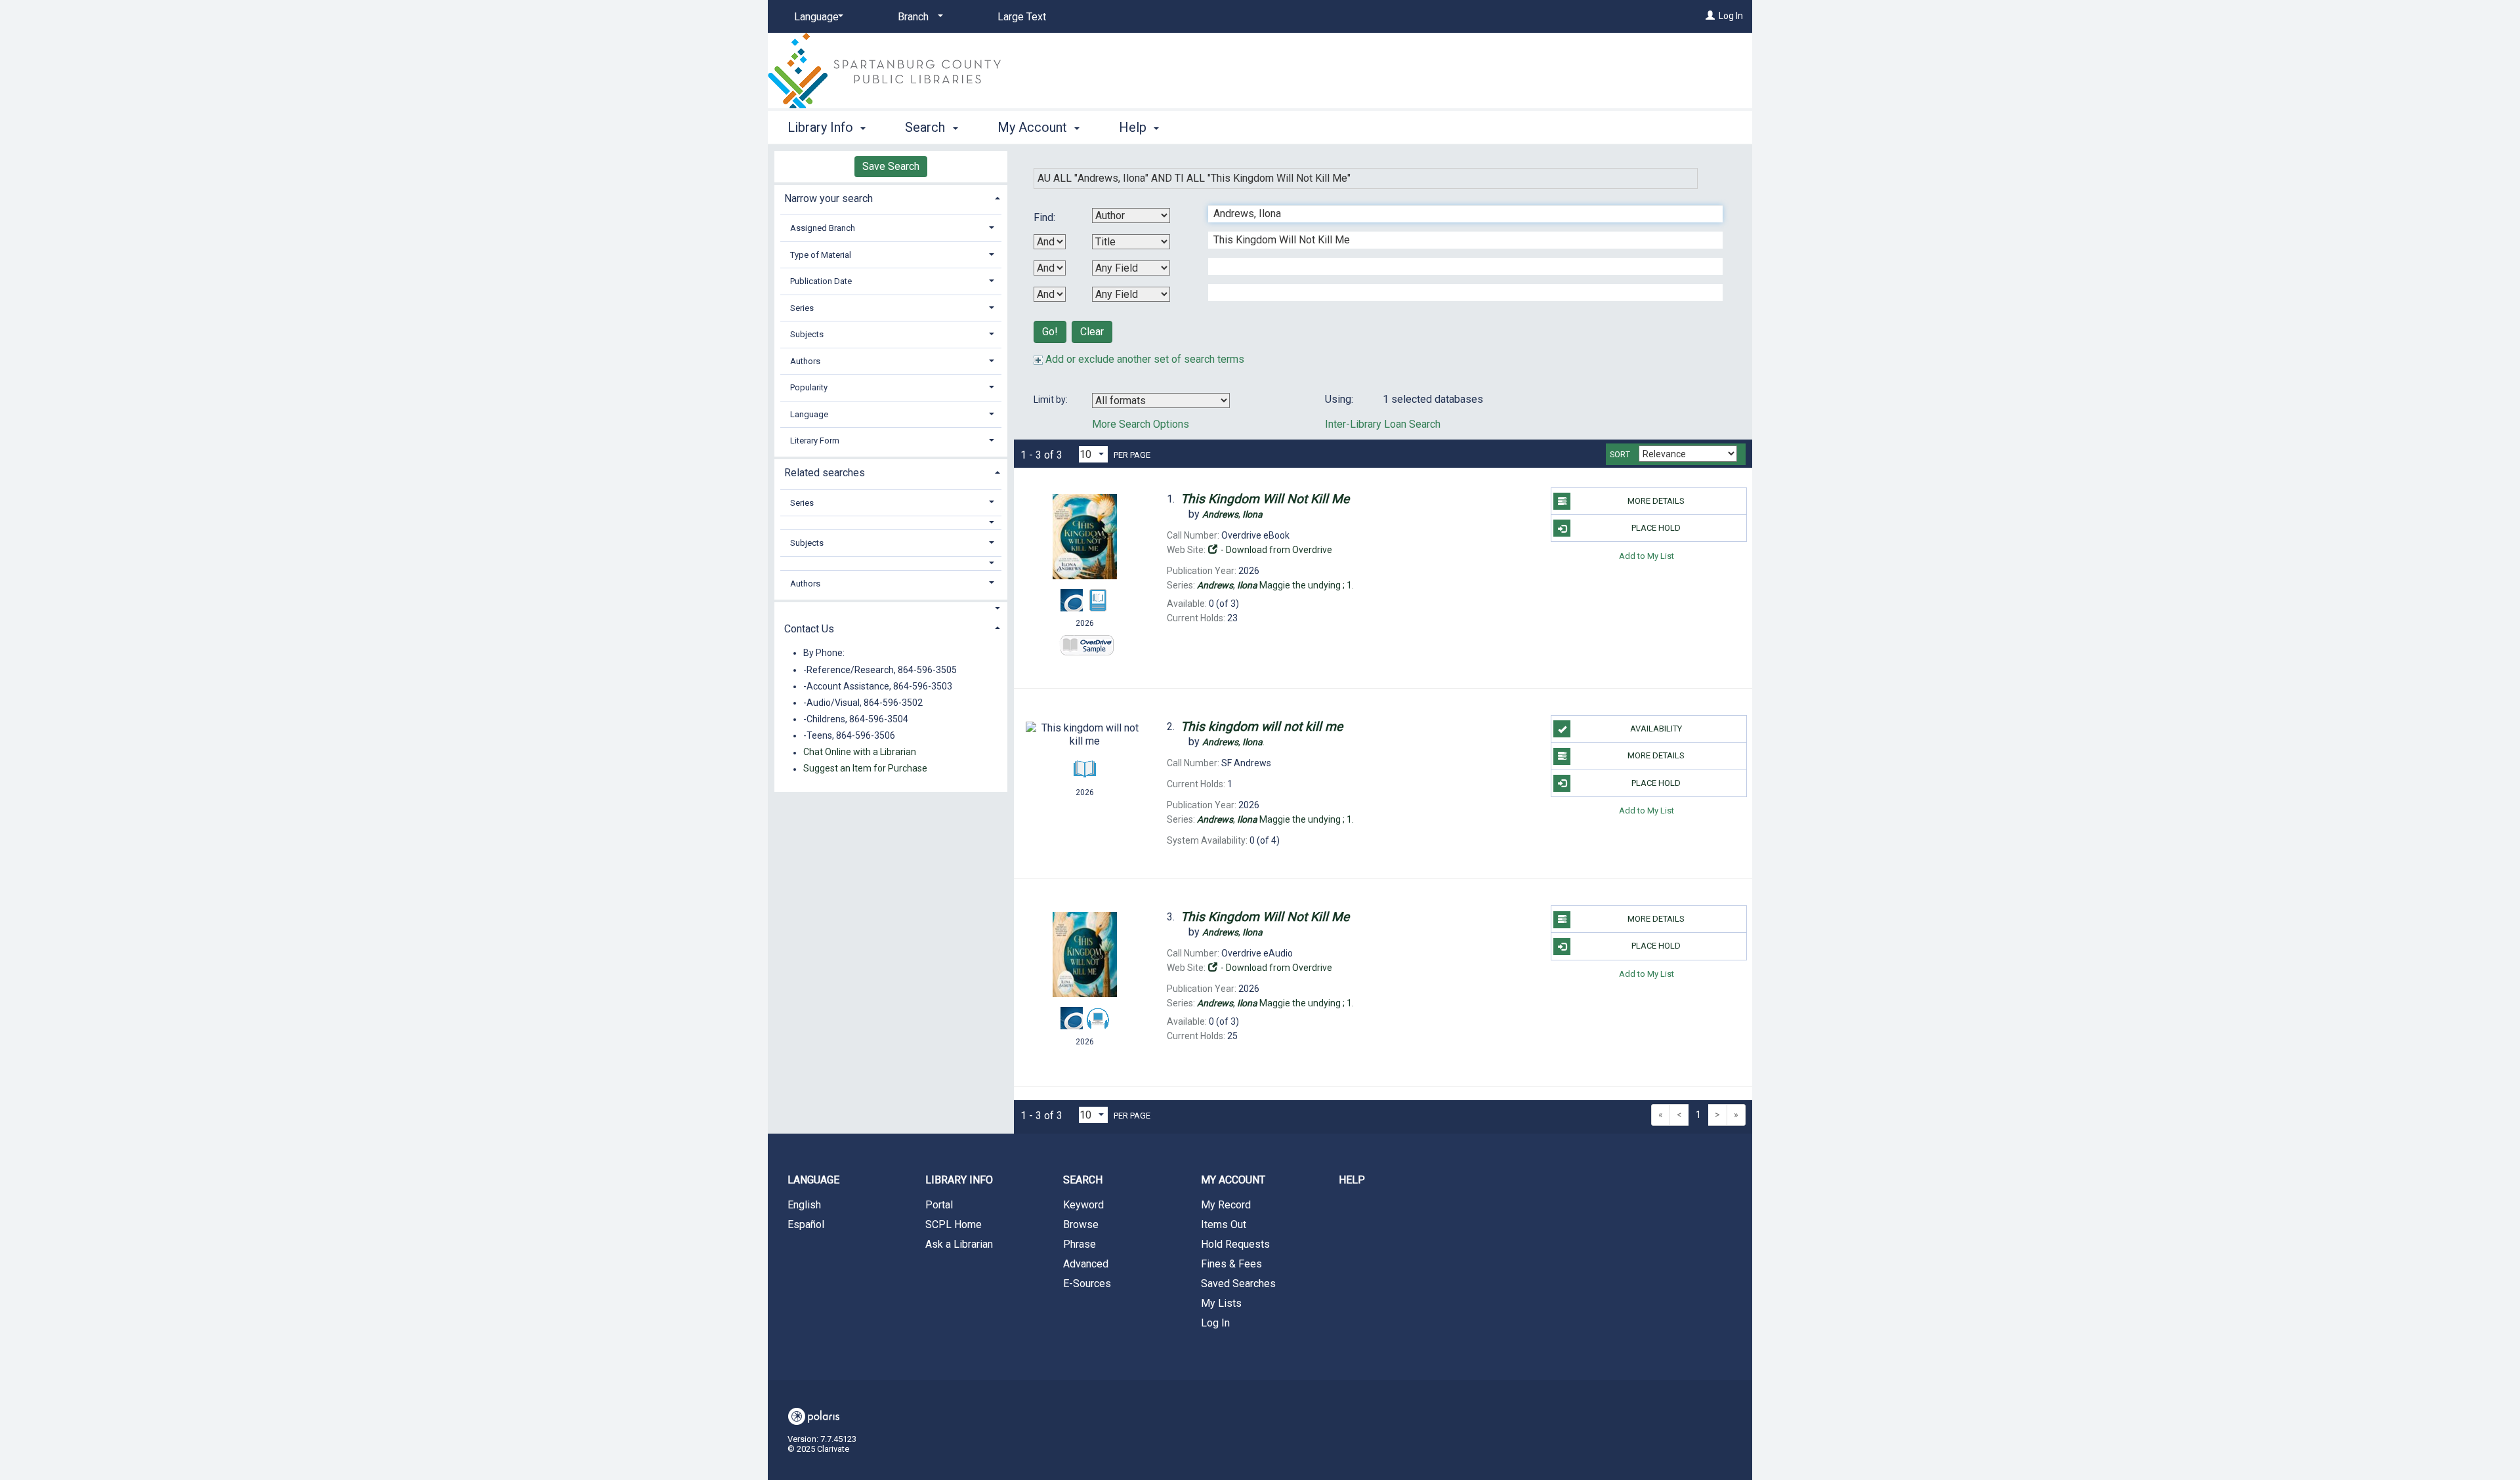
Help (1352, 1180)
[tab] (891, 197)
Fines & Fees (1231, 1264)
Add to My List (1647, 555)
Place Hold (1656, 528)
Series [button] (802, 308)
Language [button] (809, 414)
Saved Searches (1238, 1284)
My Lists (1221, 1303)
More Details (1656, 501)
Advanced (1086, 1264)
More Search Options (1141, 424)
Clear (1092, 332)
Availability (1656, 729)
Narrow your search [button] (829, 198)
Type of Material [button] (821, 255)
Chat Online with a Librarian (860, 752)
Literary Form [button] (815, 441)
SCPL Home (954, 1224)
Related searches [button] (825, 473)
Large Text (1022, 17)
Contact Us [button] (809, 629)
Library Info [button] (822, 127)
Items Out (1224, 1224)
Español (806, 1224)
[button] (891, 523)
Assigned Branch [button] (823, 228)
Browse (1081, 1224)
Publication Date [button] (821, 281)
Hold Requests (1235, 1244)
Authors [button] (805, 361)
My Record (1226, 1205)
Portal (939, 1205)
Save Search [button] (891, 166)
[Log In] (1710, 16)
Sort (1620, 455)
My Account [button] (1034, 127)
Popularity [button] (809, 387)
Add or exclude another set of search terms (1144, 359)
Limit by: (1052, 400)
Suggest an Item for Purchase (865, 769)
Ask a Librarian (959, 1244)
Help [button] (1134, 127)
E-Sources (1087, 1284)
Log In (1731, 16)
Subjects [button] (807, 334)
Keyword (1083, 1205)
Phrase (1080, 1244)
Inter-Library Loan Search (1383, 424)
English (804, 1205)
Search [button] (927, 127)
